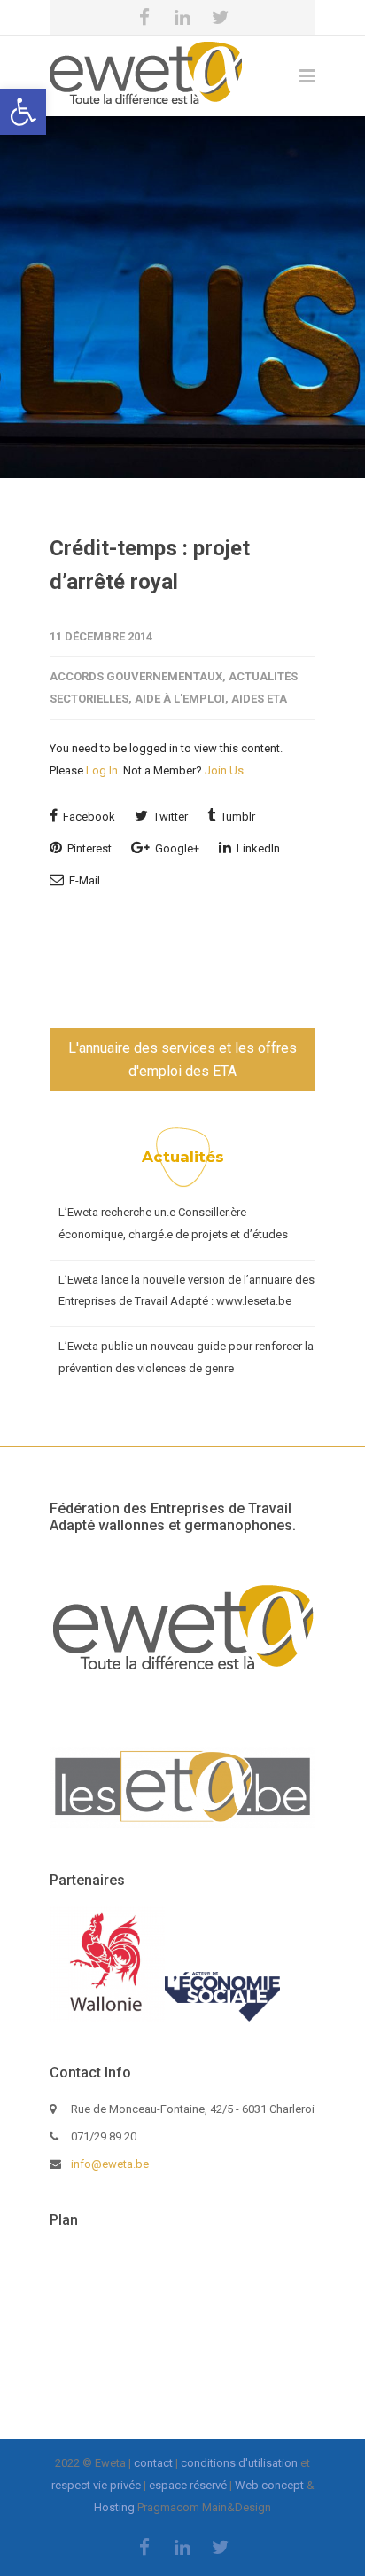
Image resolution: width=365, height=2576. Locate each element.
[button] (23, 112)
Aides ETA (259, 699)
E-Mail (83, 880)
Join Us (224, 770)
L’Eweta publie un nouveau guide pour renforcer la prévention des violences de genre (186, 1357)
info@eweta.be (110, 2164)
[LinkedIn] (182, 18)
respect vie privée (96, 2485)
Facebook (88, 817)
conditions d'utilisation (239, 2463)
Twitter (169, 817)
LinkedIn (257, 848)
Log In (102, 770)
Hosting (114, 2507)
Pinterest (88, 848)
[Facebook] (144, 18)
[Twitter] (221, 18)
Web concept (269, 2485)
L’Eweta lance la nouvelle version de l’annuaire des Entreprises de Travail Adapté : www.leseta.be (186, 1291)
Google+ (176, 848)
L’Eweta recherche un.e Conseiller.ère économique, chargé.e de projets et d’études (173, 1223)
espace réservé (188, 2485)
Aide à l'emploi (180, 699)
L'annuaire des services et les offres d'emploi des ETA (182, 1060)
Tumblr (237, 817)
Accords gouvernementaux (136, 676)
